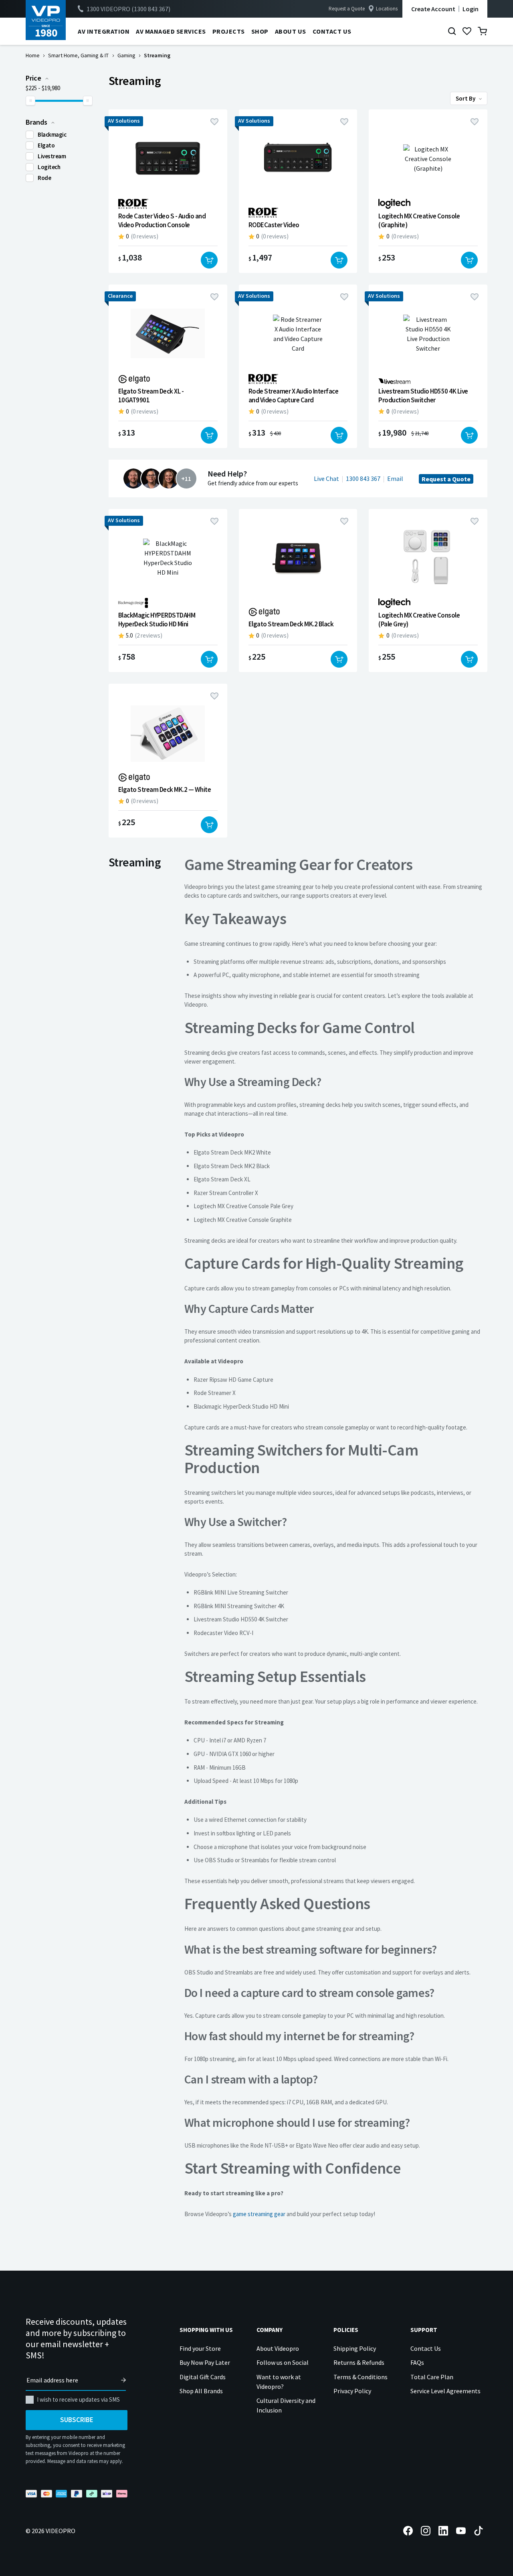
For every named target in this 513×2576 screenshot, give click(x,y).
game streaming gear (259, 2214)
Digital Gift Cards (203, 2377)
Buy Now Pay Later (205, 2362)
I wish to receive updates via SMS (78, 2399)
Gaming (126, 55)
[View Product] (168, 191)
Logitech (49, 167)
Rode (44, 178)
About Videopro (278, 2348)
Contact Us (426, 2348)
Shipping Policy (355, 2348)
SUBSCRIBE (77, 2420)
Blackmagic (52, 134)
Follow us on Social (283, 2362)
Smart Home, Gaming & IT (78, 55)
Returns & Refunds (359, 2362)
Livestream (52, 156)
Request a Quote (347, 9)
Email (395, 478)
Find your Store (200, 2348)
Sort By (466, 98)
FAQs (417, 2362)
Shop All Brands (201, 2391)
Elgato (46, 145)
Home (33, 55)
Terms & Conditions (361, 2377)
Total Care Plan (432, 2377)
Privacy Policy (352, 2391)
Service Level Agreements (445, 2391)
